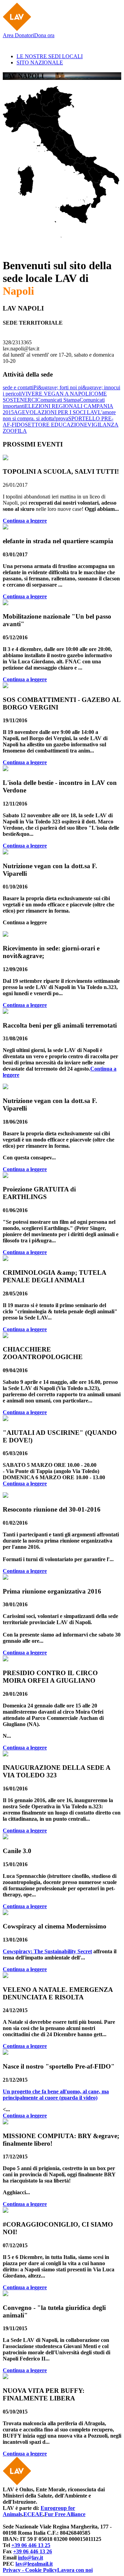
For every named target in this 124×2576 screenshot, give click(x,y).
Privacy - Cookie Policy (30, 2570)
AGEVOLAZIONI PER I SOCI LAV (56, 412)
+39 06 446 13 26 (33, 2551)
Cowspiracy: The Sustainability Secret (47, 1951)
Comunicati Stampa (58, 400)
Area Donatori (18, 35)
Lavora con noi (75, 2570)
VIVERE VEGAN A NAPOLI (56, 394)
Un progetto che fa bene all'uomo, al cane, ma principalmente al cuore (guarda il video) (56, 2095)
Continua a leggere (25, 521)
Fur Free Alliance (65, 2514)
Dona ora (44, 35)
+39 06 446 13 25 (31, 2545)
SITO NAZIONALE (40, 62)
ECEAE (33, 2514)
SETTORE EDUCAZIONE (56, 425)
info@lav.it (30, 2558)
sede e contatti (18, 387)
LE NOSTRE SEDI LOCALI (50, 56)
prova (62, 418)
